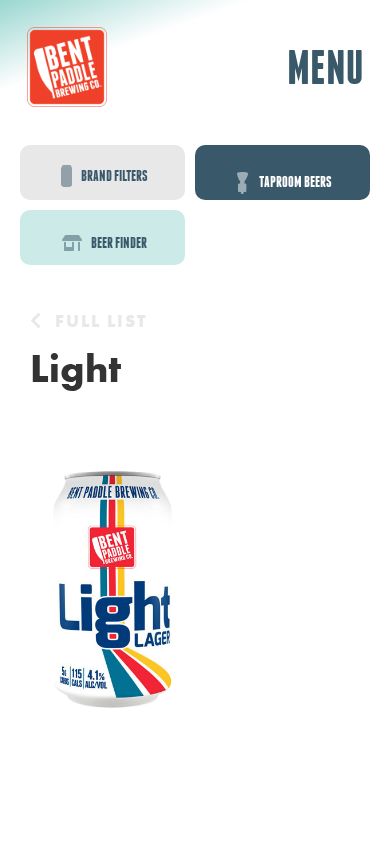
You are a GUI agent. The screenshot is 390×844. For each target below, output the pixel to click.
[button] (325, 67)
